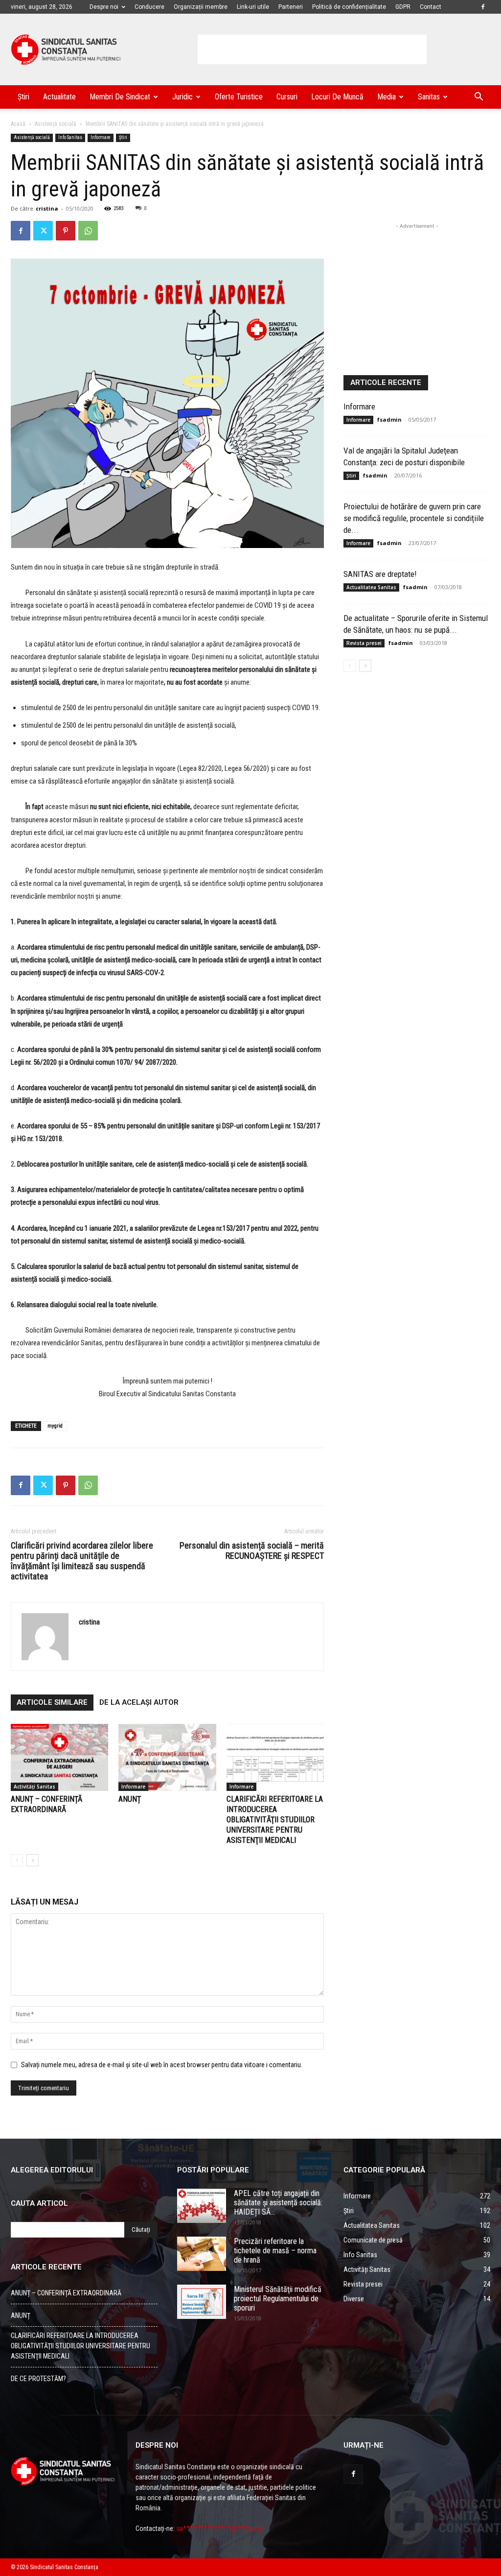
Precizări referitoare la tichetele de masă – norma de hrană (275, 2251)
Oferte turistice (239, 97)
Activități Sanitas (34, 1787)
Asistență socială (56, 124)
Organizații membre (201, 7)
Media (387, 97)
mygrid (55, 1426)
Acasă (18, 124)
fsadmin (389, 419)
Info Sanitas (70, 137)
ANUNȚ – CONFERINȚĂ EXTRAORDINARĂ (66, 2293)
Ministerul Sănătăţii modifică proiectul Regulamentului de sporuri (278, 2299)
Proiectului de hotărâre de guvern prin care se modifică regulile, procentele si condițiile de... (414, 518)
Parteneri (291, 7)
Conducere (149, 7)
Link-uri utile (253, 7)
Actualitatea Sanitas (371, 587)
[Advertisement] (312, 49)
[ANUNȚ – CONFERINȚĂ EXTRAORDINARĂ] (59, 1757)
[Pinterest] (66, 231)
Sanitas (429, 97)
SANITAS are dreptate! (380, 574)
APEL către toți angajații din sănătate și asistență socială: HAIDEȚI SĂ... (278, 2203)
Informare (101, 137)
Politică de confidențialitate (349, 7)
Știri (23, 97)
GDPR (403, 7)
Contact (431, 7)
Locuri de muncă (337, 97)
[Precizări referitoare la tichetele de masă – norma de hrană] (202, 2254)
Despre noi (104, 7)
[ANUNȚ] (167, 1757)
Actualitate (59, 97)
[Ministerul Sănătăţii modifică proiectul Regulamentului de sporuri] (202, 2302)
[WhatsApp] (88, 231)
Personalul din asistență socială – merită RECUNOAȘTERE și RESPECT (252, 1550)
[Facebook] (483, 7)
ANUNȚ (130, 1799)
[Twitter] (43, 231)
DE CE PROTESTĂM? (38, 2379)
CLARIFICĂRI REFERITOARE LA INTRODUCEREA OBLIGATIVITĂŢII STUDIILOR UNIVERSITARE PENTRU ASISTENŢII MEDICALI (275, 1820)
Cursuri (287, 97)
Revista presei (364, 643)
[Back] (17, 1860)
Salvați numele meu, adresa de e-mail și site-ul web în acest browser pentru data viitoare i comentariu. (162, 2065)
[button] (478, 98)
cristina (47, 208)
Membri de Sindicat (120, 97)
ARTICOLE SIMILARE (52, 1702)
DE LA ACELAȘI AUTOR (139, 1702)
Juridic (182, 97)
